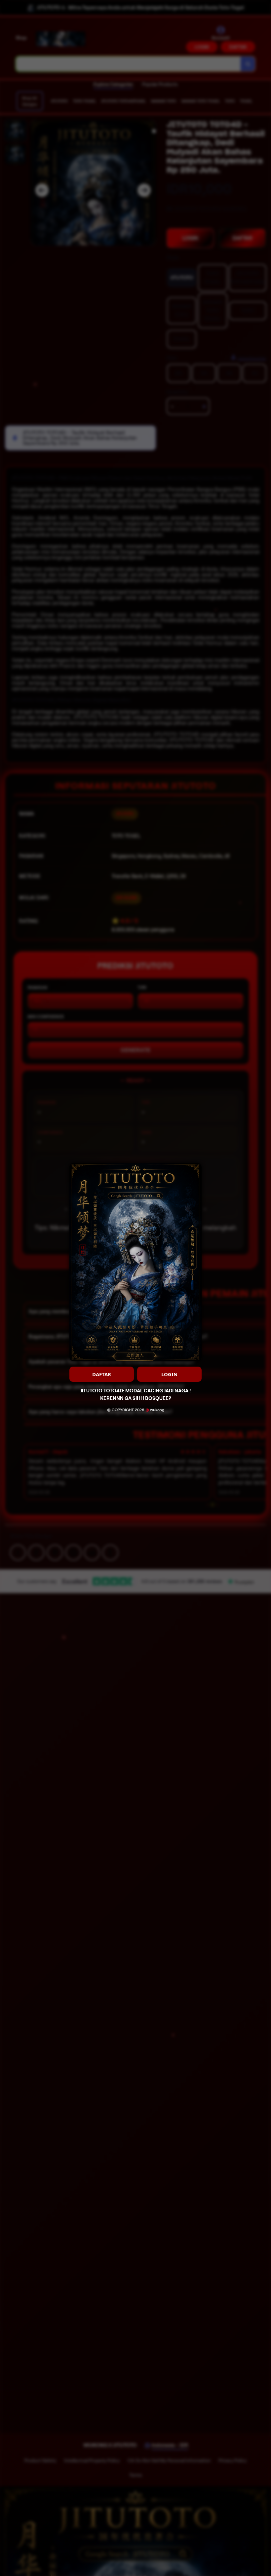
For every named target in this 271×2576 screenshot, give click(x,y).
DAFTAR (102, 1374)
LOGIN (169, 1374)
